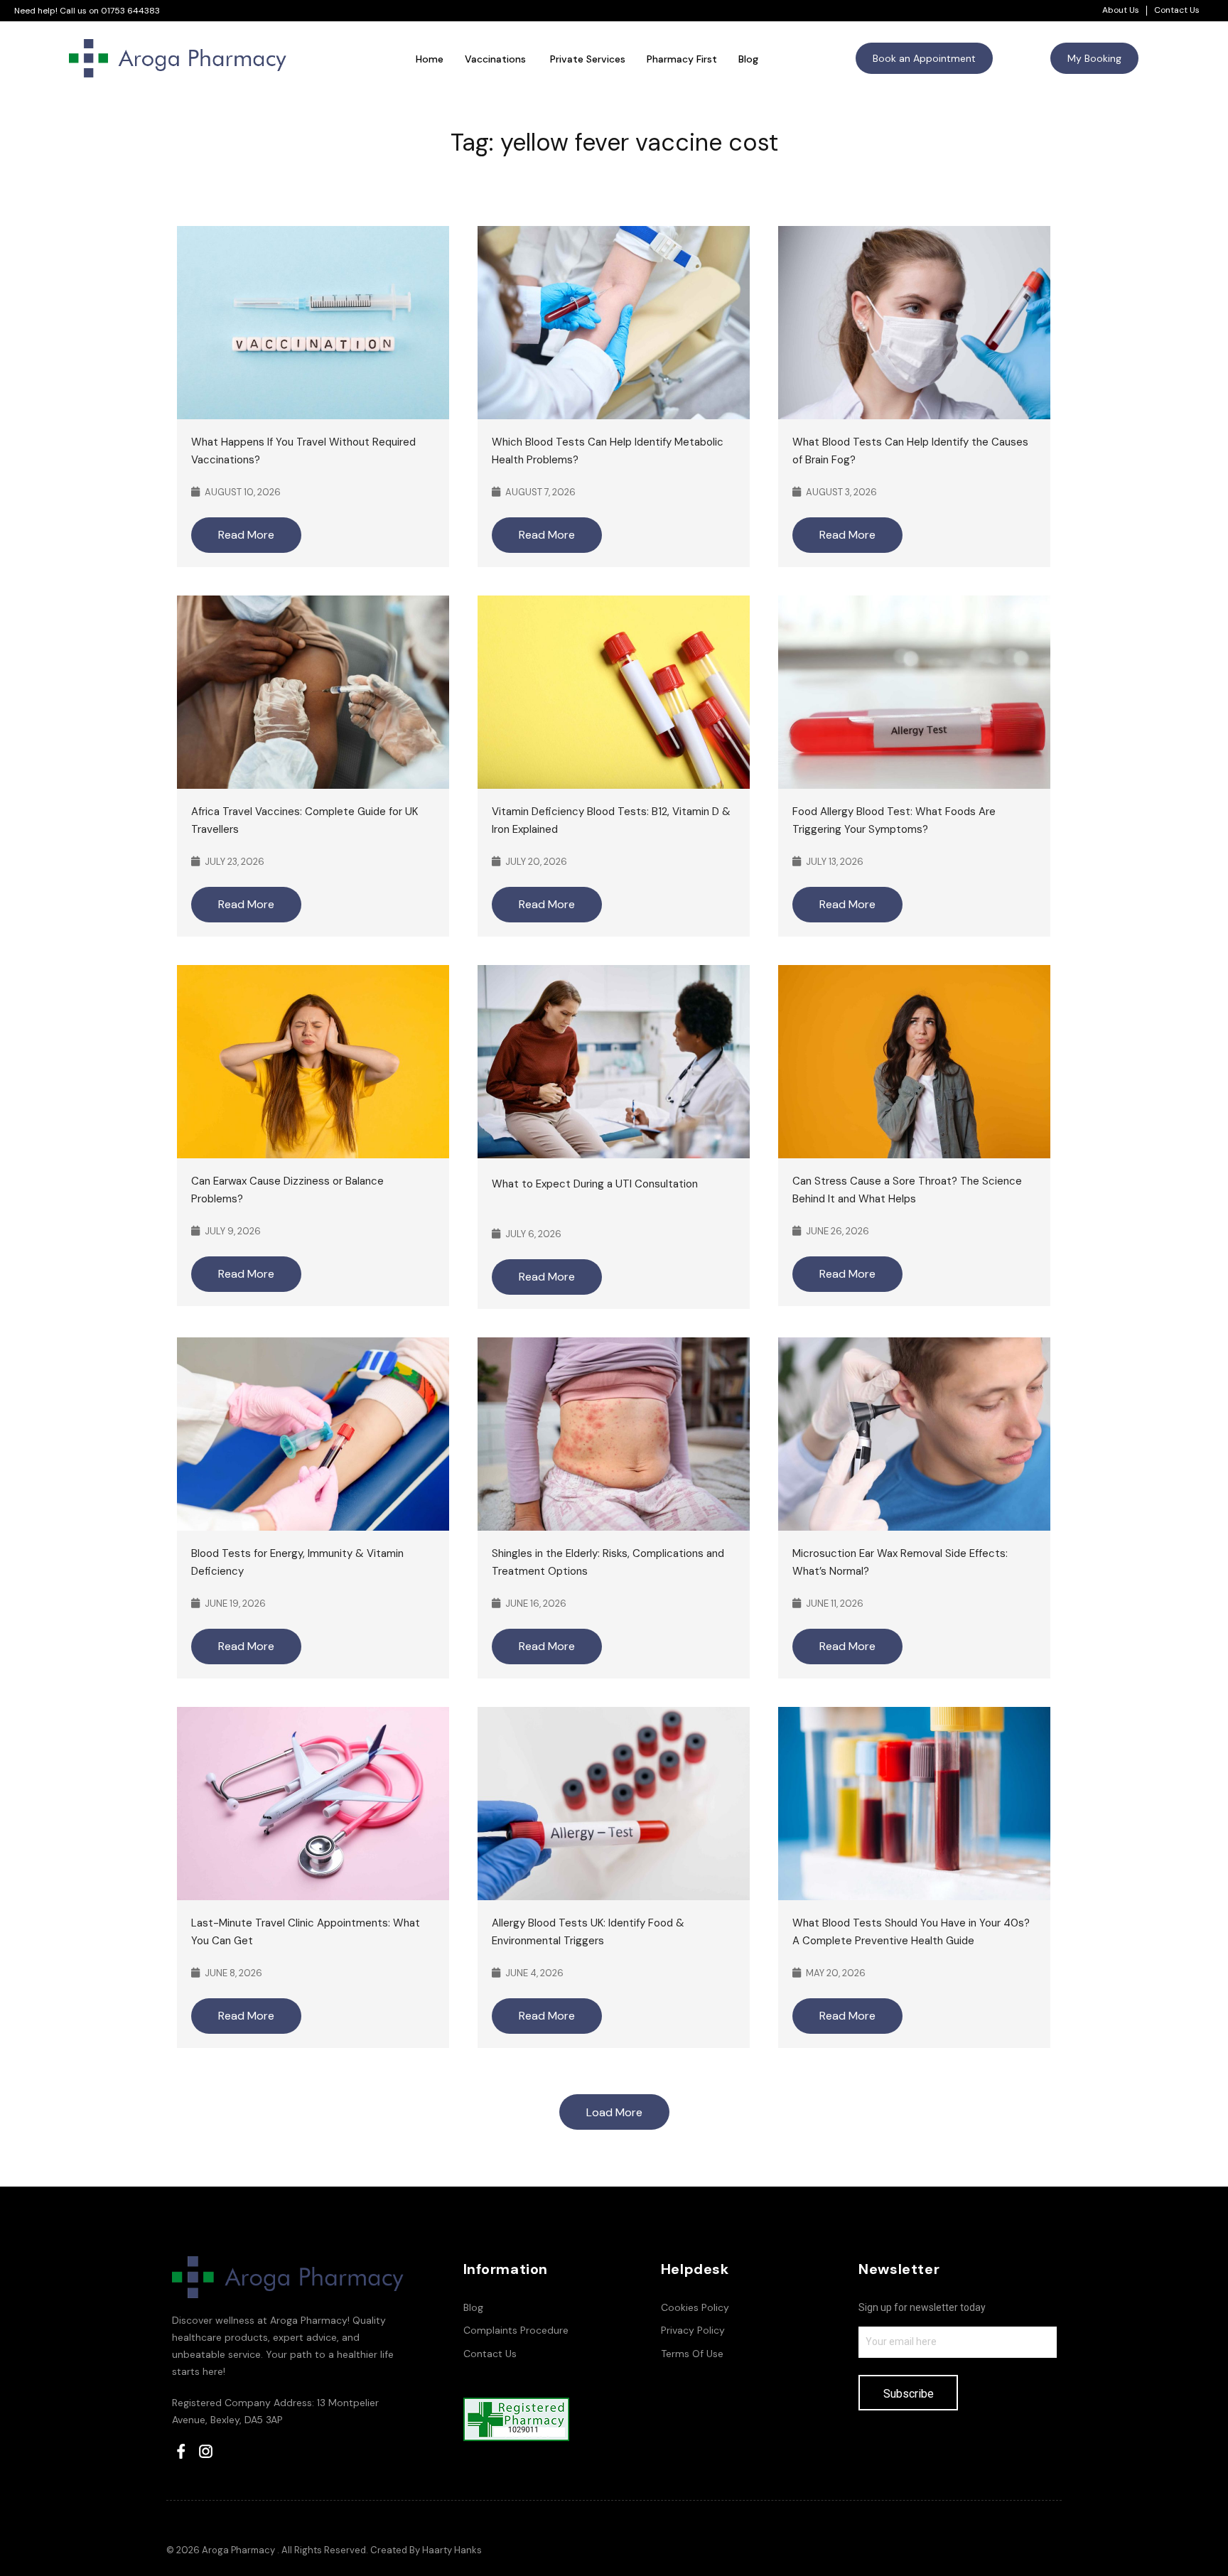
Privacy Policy (693, 2330)
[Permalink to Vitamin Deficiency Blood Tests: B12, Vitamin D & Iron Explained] (614, 691)
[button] (924, 58)
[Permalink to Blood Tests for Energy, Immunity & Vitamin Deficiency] (313, 1433)
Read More (246, 535)
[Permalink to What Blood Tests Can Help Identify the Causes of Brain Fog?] (914, 322)
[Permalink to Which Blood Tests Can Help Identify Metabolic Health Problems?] (614, 322)
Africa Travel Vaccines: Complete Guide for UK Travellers (305, 820)
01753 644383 (130, 11)
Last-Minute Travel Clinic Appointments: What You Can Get (306, 1932)
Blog (473, 2307)
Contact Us (1177, 10)
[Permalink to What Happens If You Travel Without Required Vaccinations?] (313, 322)
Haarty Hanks (452, 2550)
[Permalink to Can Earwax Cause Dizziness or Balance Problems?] (313, 1061)
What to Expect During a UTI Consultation (596, 1184)
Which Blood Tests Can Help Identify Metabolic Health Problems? (608, 451)
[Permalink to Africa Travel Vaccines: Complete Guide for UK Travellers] (313, 691)
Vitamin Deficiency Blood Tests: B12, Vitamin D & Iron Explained (611, 820)
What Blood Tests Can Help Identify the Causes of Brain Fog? (910, 451)
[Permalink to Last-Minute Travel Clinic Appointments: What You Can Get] (313, 1802)
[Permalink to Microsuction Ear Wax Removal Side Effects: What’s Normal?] (914, 1433)
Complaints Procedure (516, 2330)
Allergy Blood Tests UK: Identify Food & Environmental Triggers (588, 1932)
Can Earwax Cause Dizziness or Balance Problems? (287, 1190)
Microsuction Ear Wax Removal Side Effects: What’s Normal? (900, 1562)
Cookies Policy (695, 2307)
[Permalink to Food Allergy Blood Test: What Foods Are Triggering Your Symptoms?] (914, 691)
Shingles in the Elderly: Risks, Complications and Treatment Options (608, 1562)
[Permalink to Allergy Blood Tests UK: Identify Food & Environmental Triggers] (614, 1802)
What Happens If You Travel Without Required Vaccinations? (303, 451)
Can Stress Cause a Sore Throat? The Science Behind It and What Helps (907, 1190)
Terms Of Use (692, 2354)
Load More (614, 2112)
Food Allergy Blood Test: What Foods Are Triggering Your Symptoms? (894, 820)
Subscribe (909, 2394)
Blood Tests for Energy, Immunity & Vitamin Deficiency (297, 1562)
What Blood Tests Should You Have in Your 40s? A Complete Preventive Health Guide (911, 1932)
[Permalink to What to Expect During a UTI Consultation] (614, 1061)
